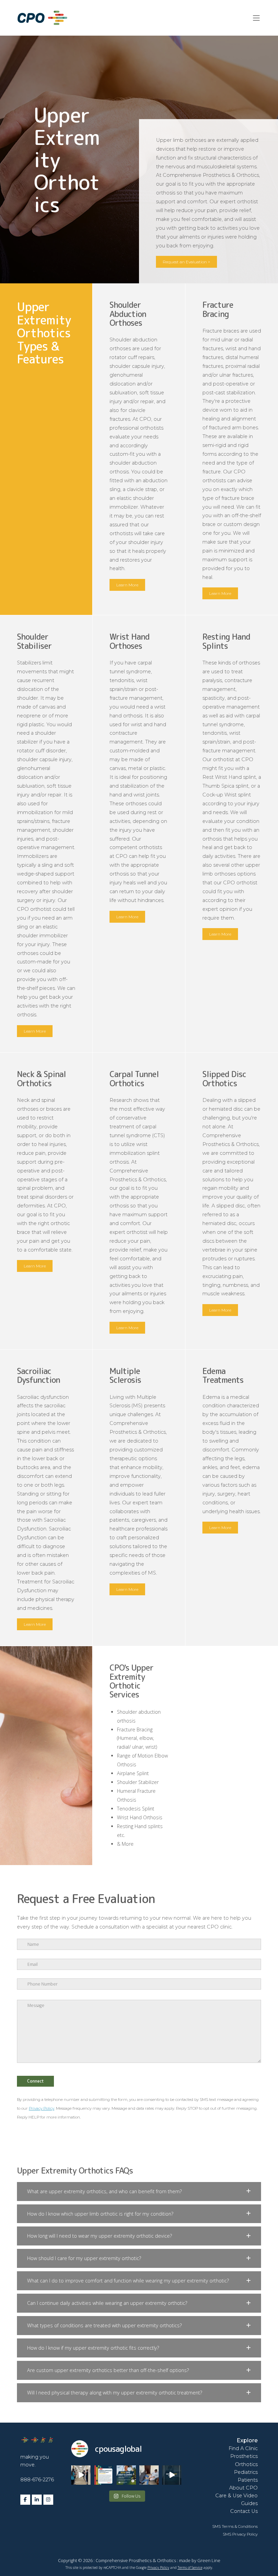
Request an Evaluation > (186, 262)
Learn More (127, 585)
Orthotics (246, 2464)
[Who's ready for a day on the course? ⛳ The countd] (126, 2475)
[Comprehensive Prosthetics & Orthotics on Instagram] (48, 2500)
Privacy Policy (42, 2108)
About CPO (243, 2488)
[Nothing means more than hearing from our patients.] (104, 2475)
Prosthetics (244, 2456)
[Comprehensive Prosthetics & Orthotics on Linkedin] (37, 2500)
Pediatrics (246, 2472)
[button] (139, 2192)
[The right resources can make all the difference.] (149, 2475)
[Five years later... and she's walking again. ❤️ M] (81, 2475)
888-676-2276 (37, 2480)
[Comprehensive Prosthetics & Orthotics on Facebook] (25, 2500)
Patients (248, 2480)
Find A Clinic (243, 2448)
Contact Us (244, 2511)
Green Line (209, 2560)
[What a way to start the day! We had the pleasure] (172, 2475)
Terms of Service (190, 2568)
